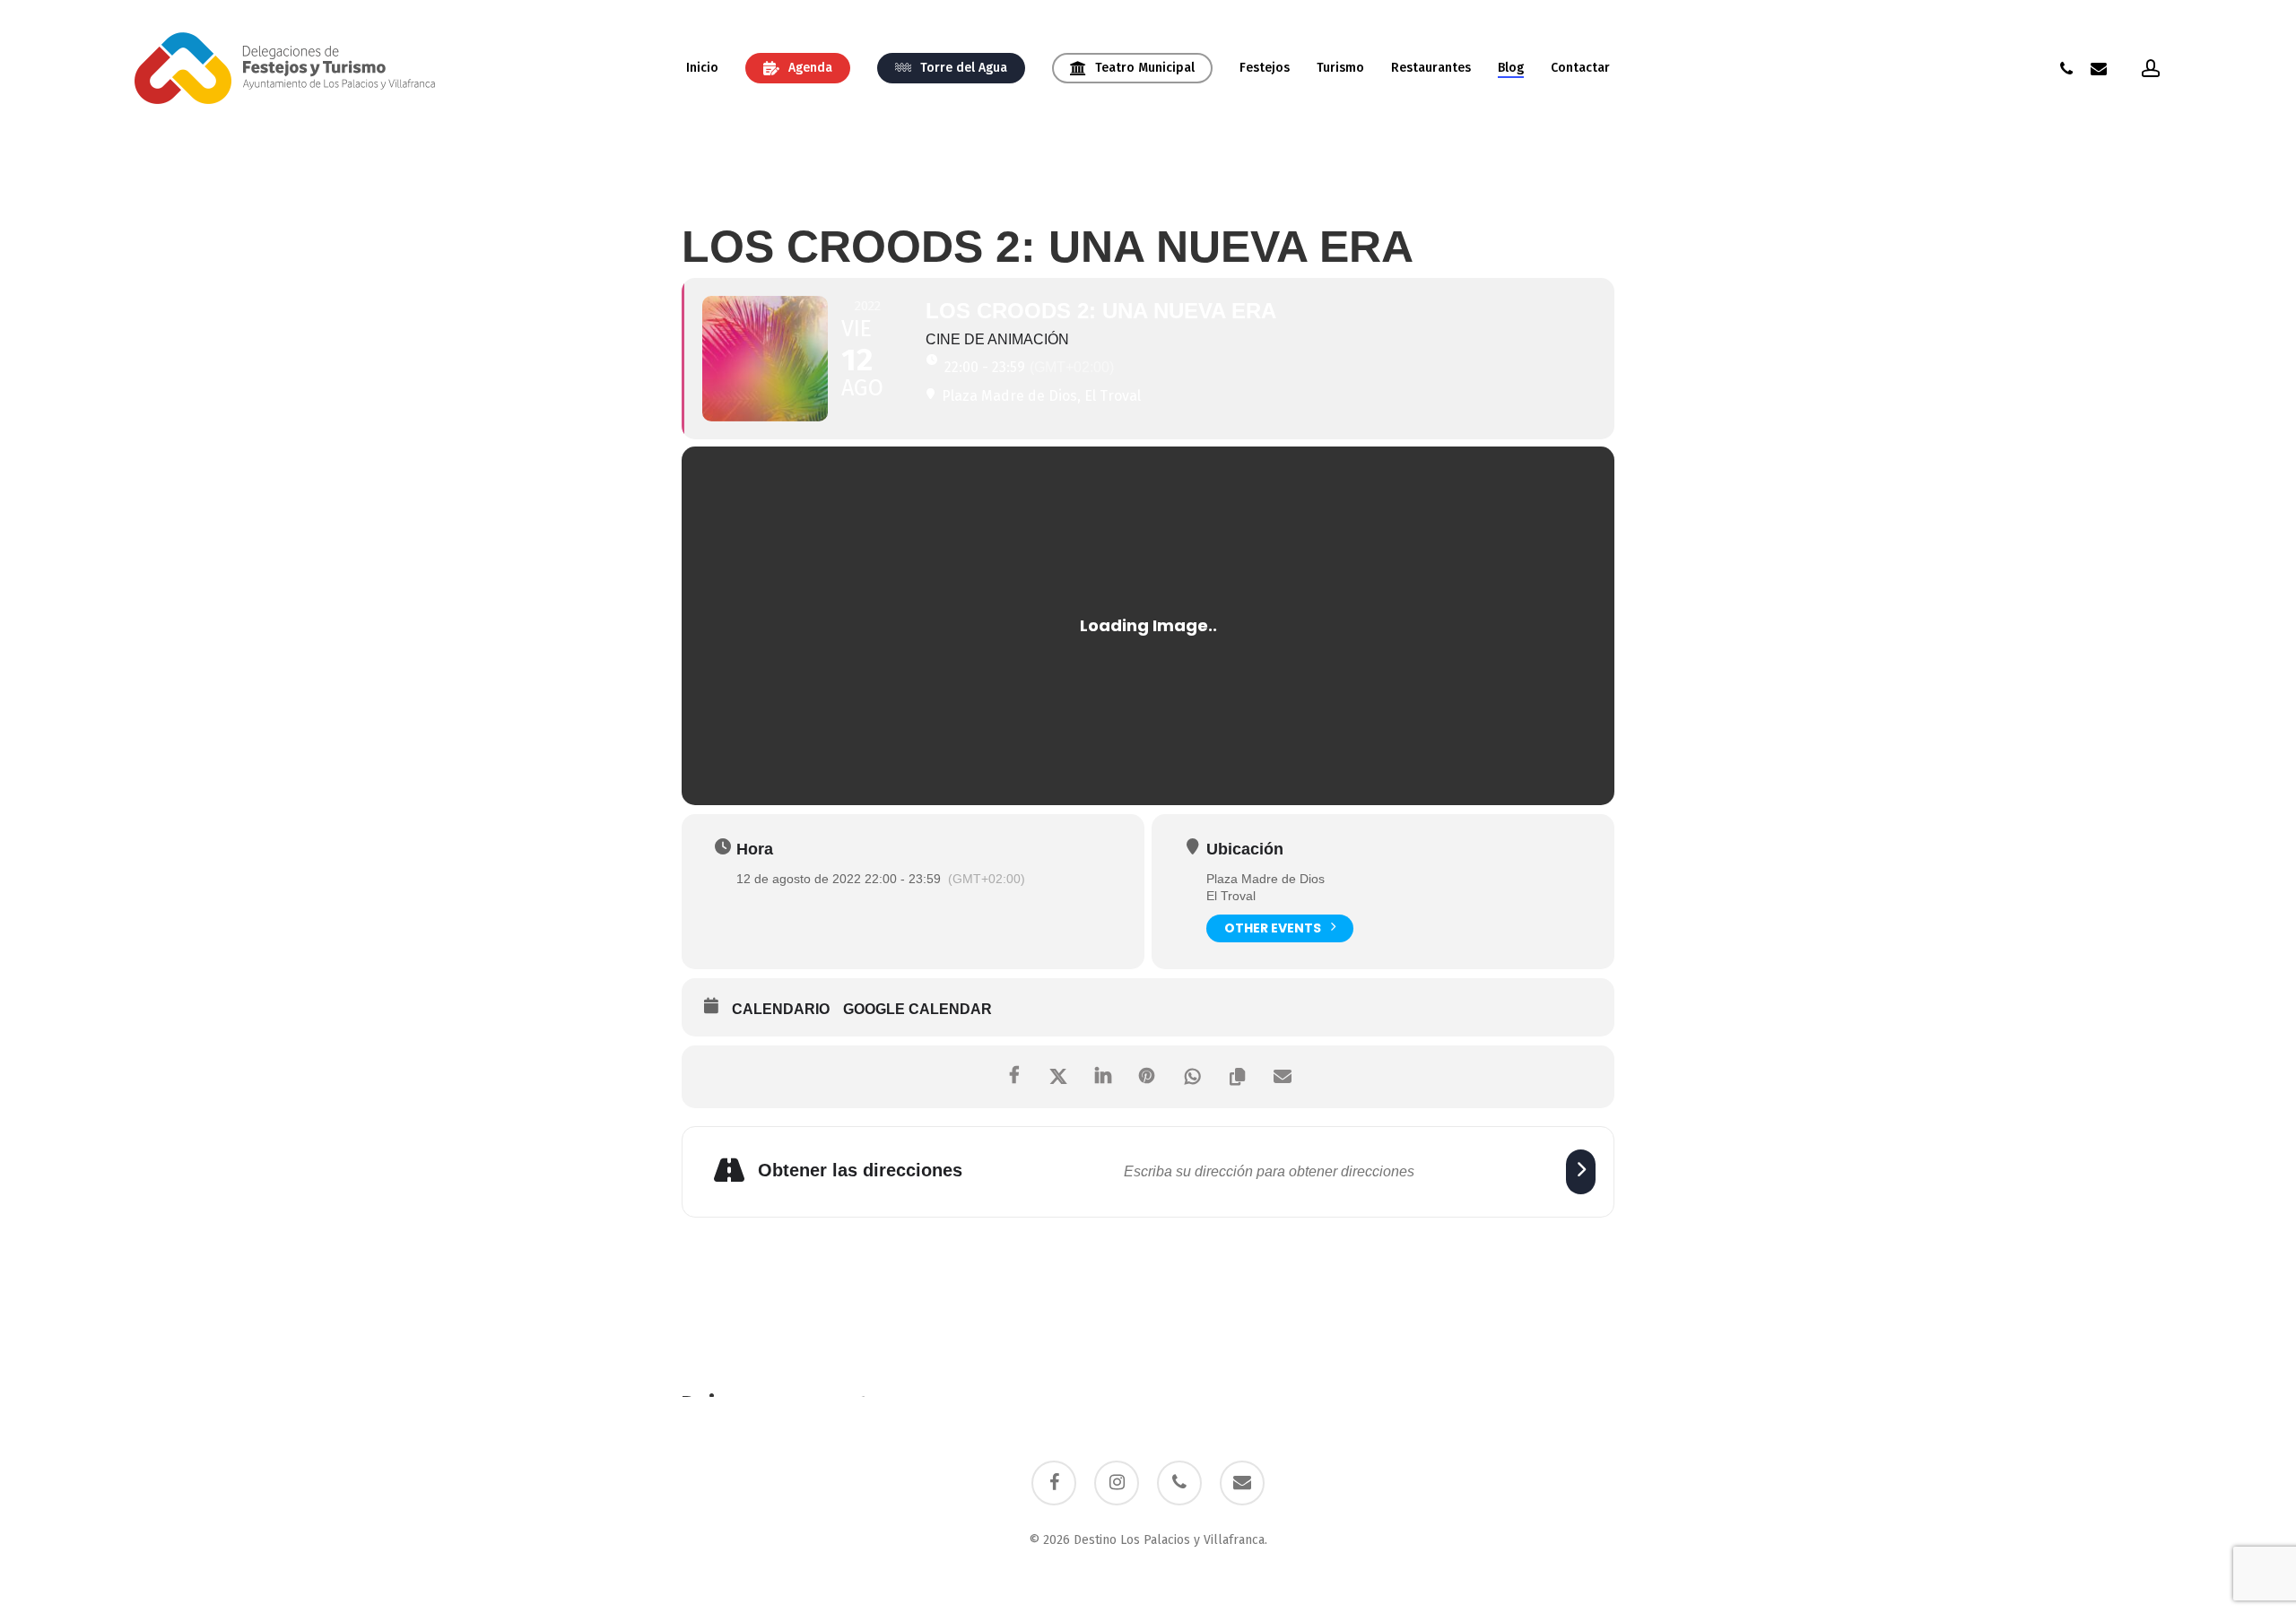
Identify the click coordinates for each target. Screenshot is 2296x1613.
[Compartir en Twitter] (1058, 1077)
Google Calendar (918, 1009)
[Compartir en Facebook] (1013, 1077)
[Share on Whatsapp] (1193, 1077)
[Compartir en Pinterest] (1148, 1077)
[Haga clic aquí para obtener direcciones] (1581, 1172)
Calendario (781, 1009)
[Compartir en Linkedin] (1103, 1077)
